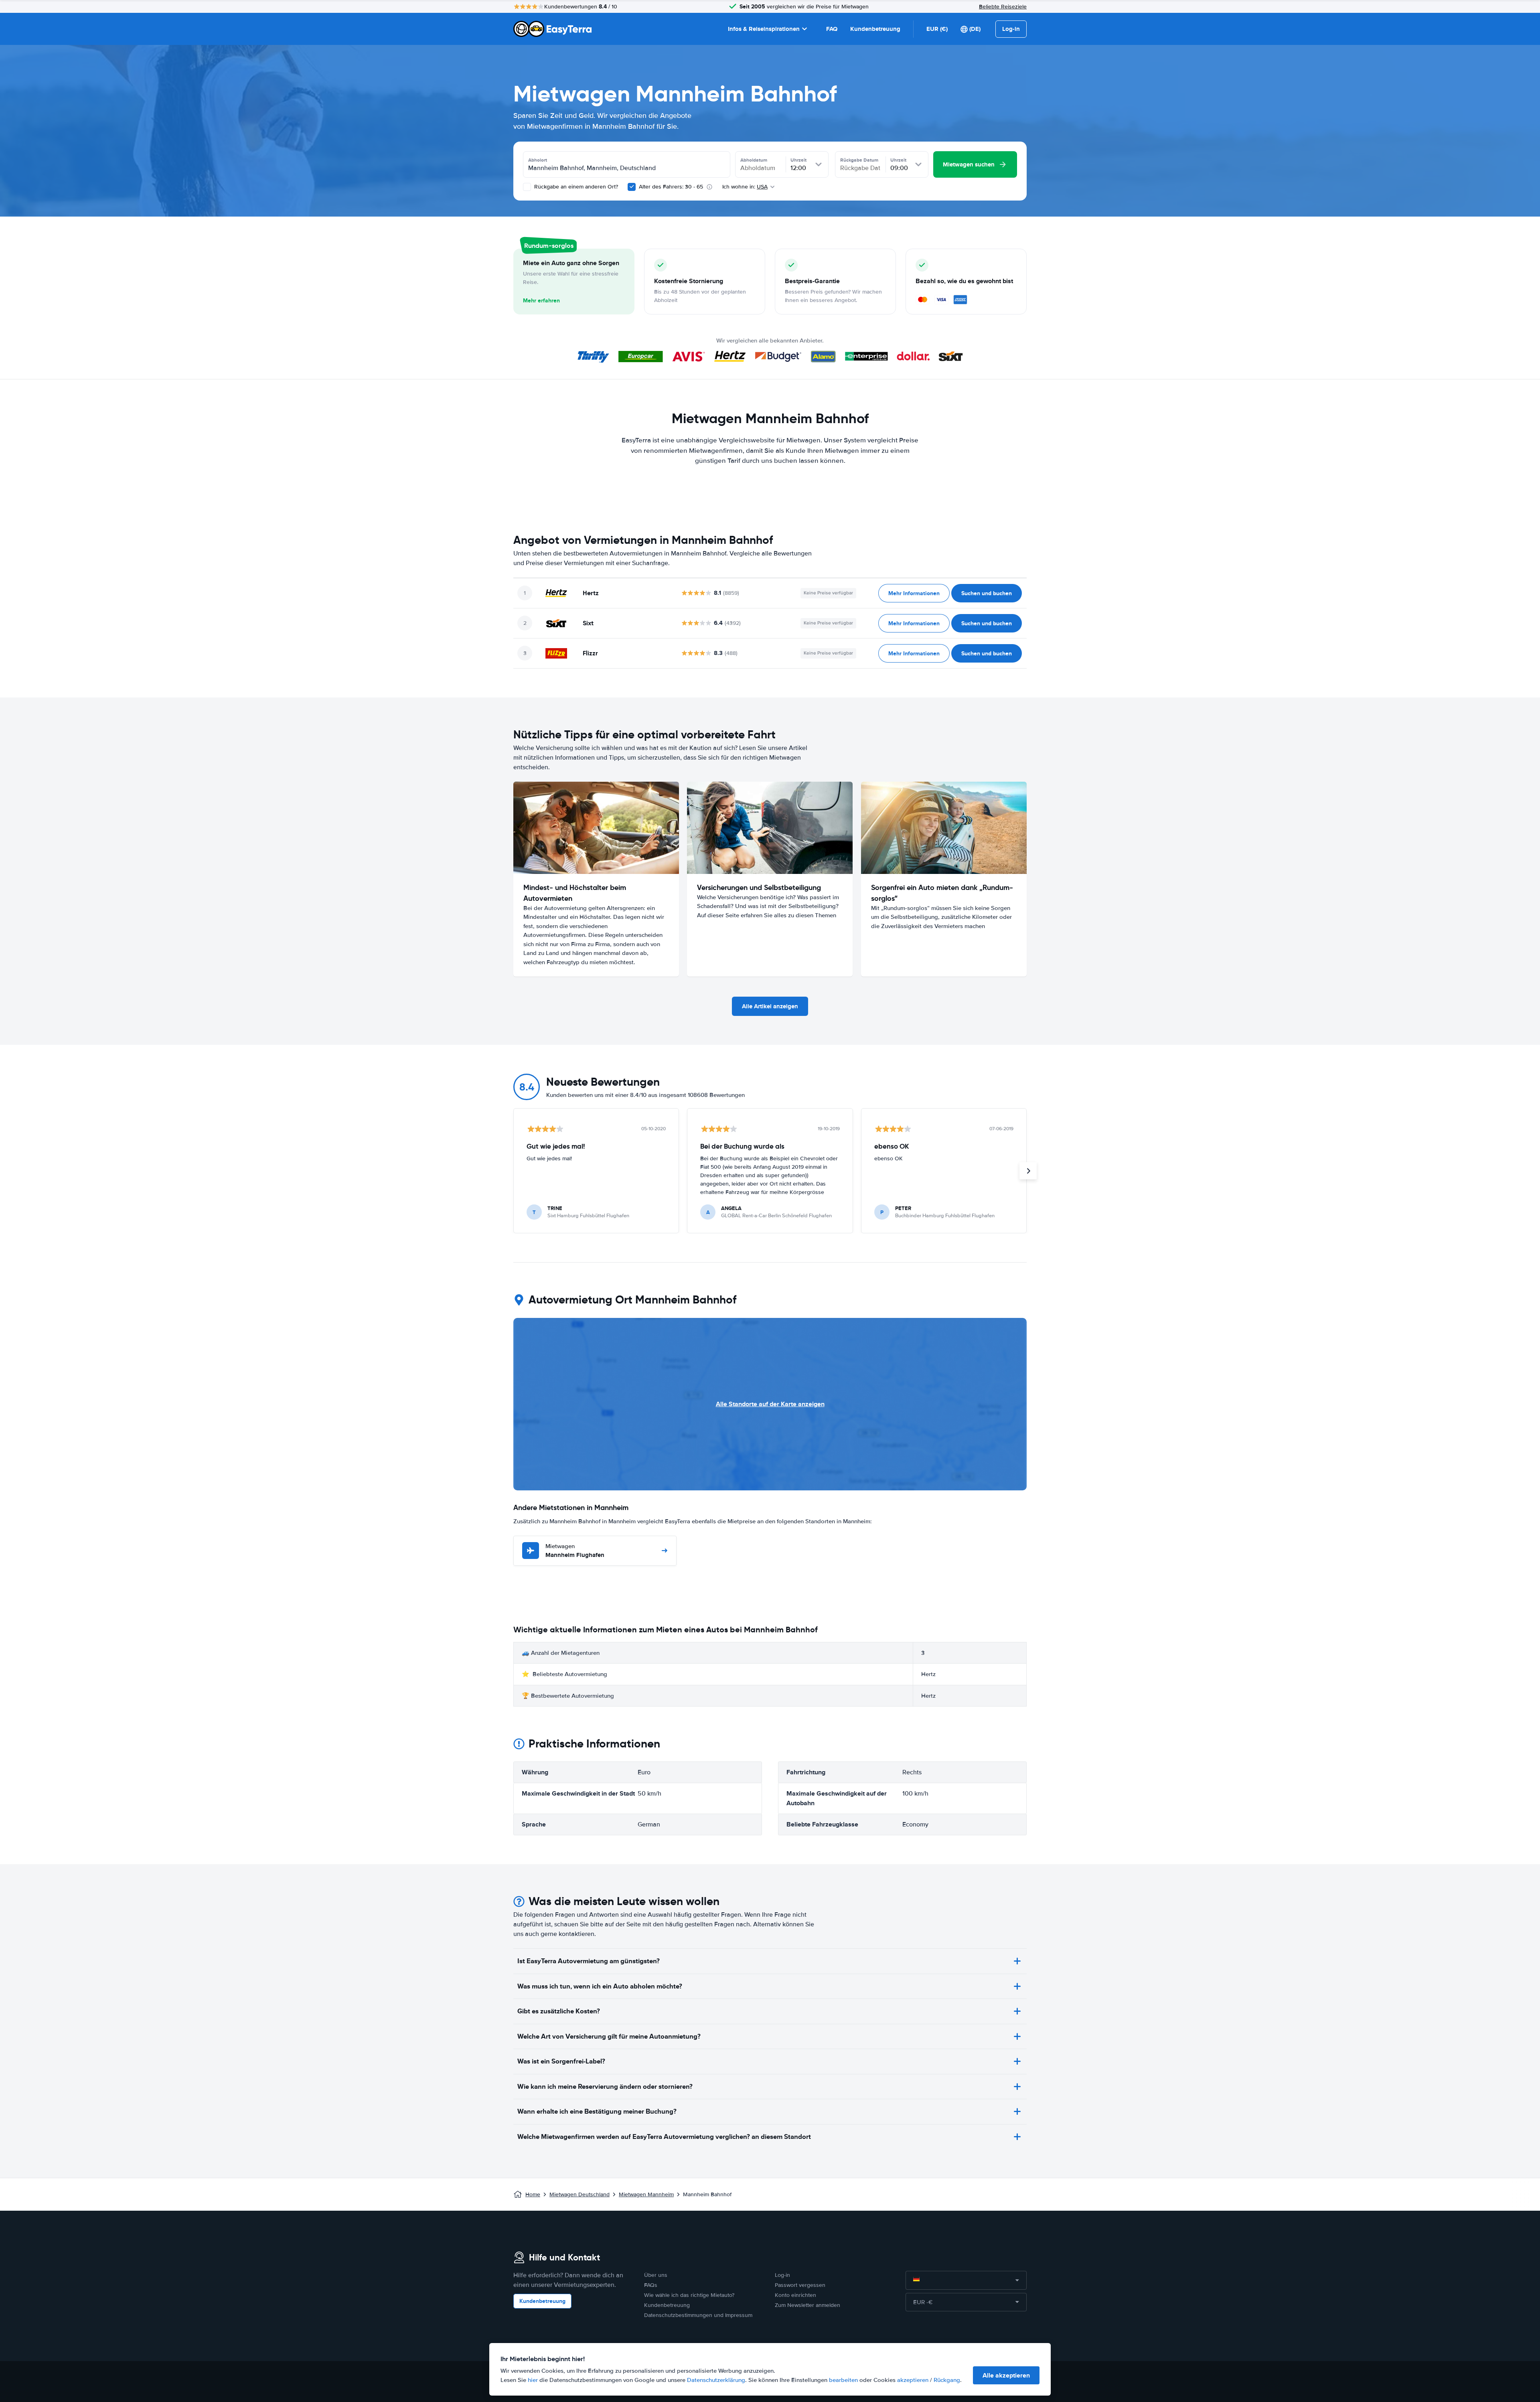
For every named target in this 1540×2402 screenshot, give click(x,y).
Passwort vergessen (800, 2285)
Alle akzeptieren (1006, 2375)
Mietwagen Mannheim (646, 2194)
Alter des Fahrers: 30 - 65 (671, 187)
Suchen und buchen (987, 593)
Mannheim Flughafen (575, 1551)
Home (533, 2194)
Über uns (656, 2275)
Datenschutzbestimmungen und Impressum (698, 2315)
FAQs (651, 2285)
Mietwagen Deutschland (580, 2194)
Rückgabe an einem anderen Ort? (575, 187)
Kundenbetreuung (875, 29)
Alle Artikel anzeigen (770, 1006)
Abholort (538, 160)
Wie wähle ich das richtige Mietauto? (689, 2295)
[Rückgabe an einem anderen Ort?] (527, 187)
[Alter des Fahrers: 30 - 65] (632, 187)
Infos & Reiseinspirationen (764, 29)
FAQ (832, 29)
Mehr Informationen (914, 593)
